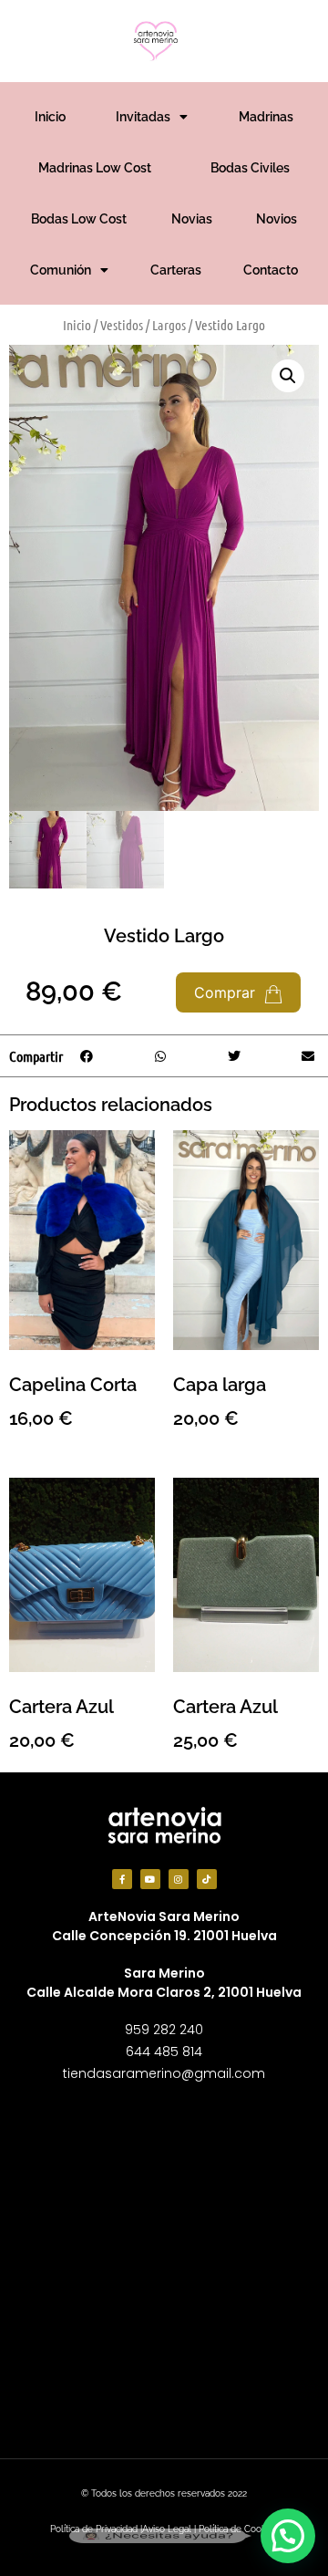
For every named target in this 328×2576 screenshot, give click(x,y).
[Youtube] (150, 1879)
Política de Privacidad (94, 2529)
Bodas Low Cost (79, 219)
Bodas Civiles (250, 168)
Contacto (271, 270)
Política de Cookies (238, 2529)
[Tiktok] (207, 1879)
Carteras (176, 270)
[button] (288, 376)
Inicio (50, 117)
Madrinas (266, 117)
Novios (277, 219)
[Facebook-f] (122, 1879)
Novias (192, 219)
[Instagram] (179, 1879)
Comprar (227, 992)
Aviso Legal (167, 2529)
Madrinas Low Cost (95, 168)
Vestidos (122, 325)
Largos (169, 325)
